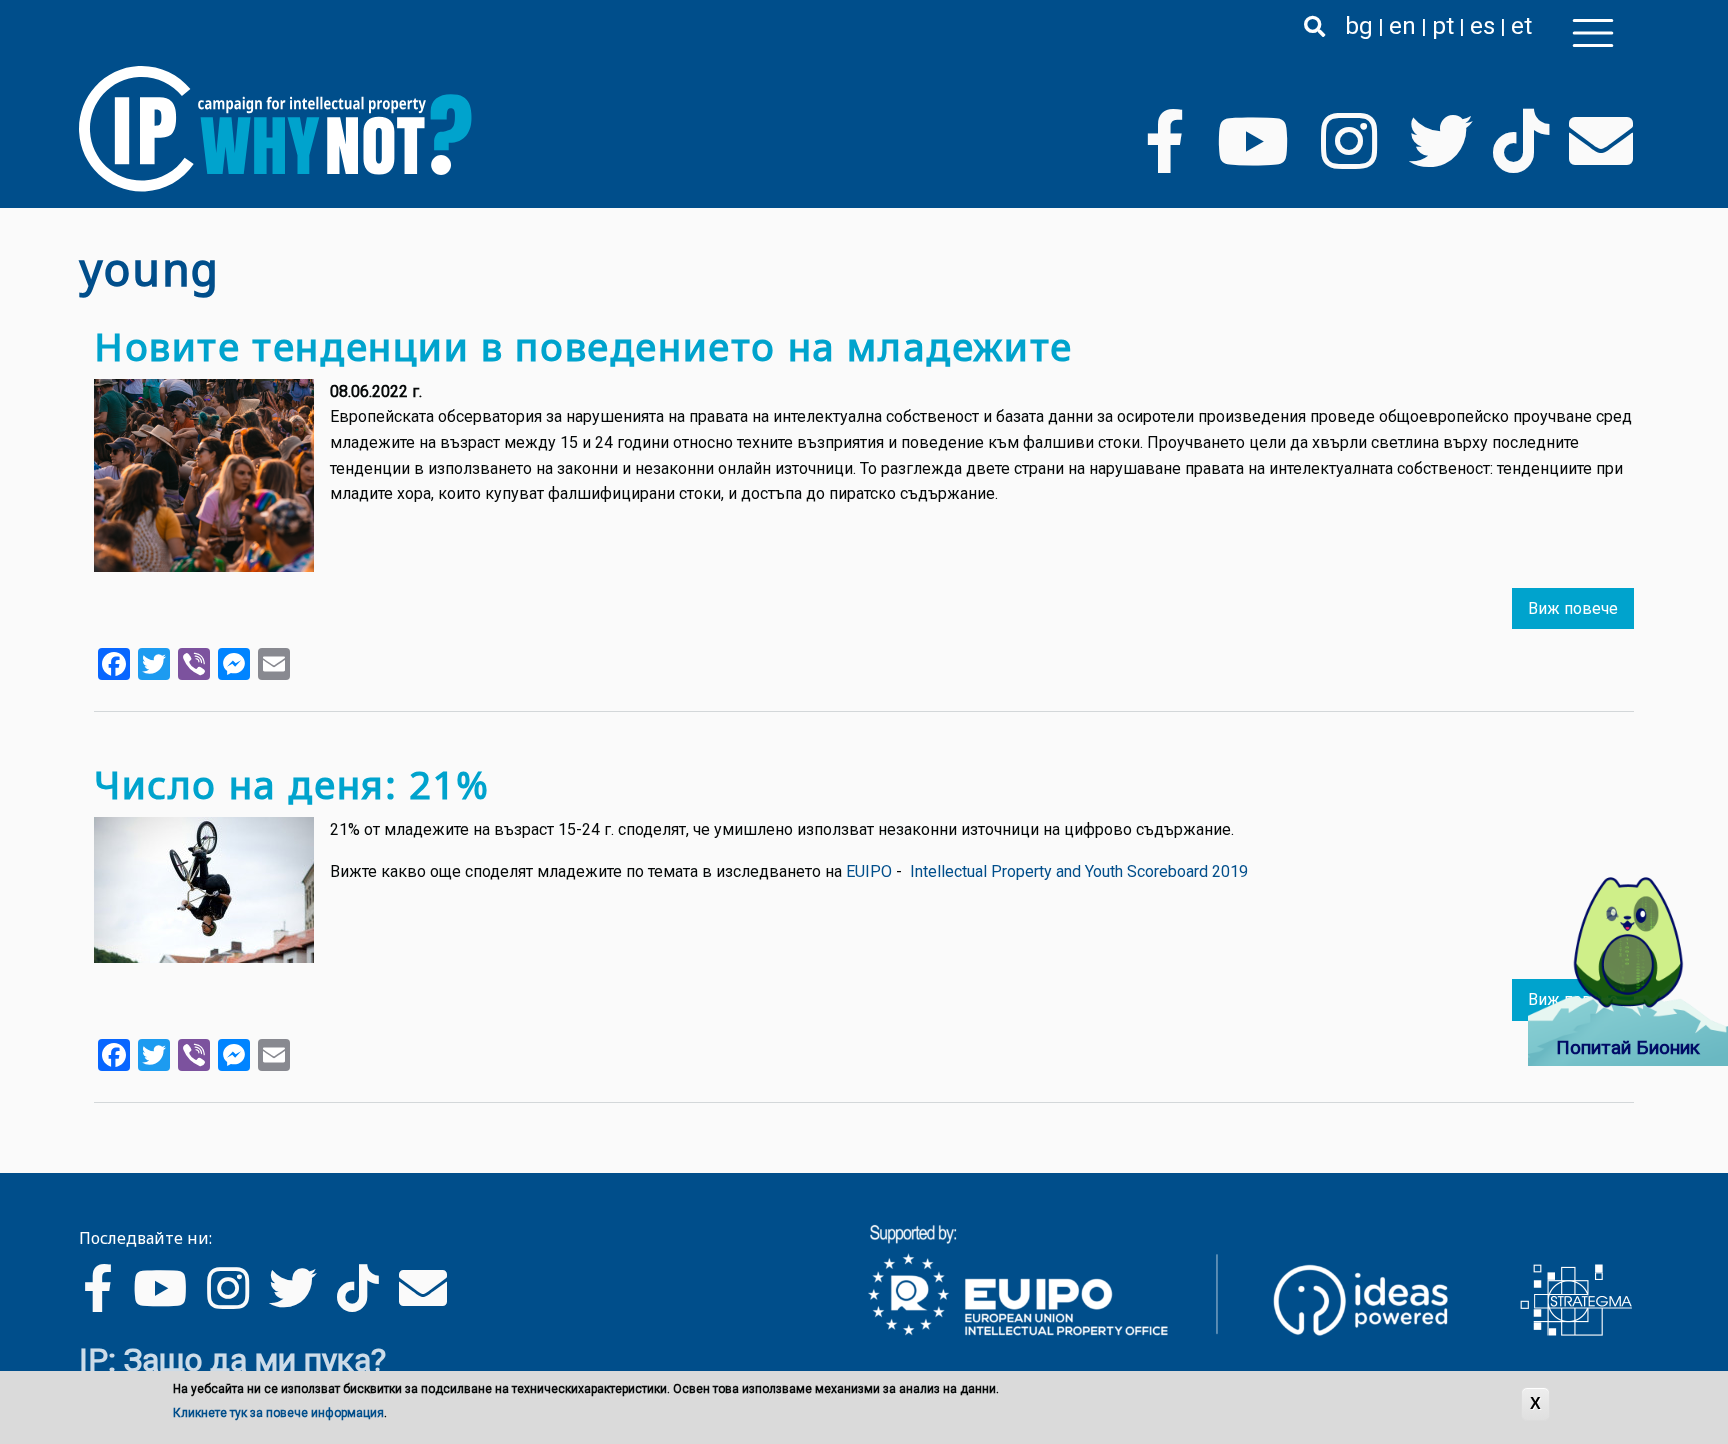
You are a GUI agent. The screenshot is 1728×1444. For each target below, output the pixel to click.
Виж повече (1573, 608)
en (1402, 26)
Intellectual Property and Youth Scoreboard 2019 (1079, 871)
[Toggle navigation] (1593, 33)
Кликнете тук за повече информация (278, 1413)
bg (1359, 26)
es (1482, 26)
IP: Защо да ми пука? (232, 1360)
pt (1443, 26)
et (1521, 26)
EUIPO (869, 871)
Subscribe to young (87, 1141)
